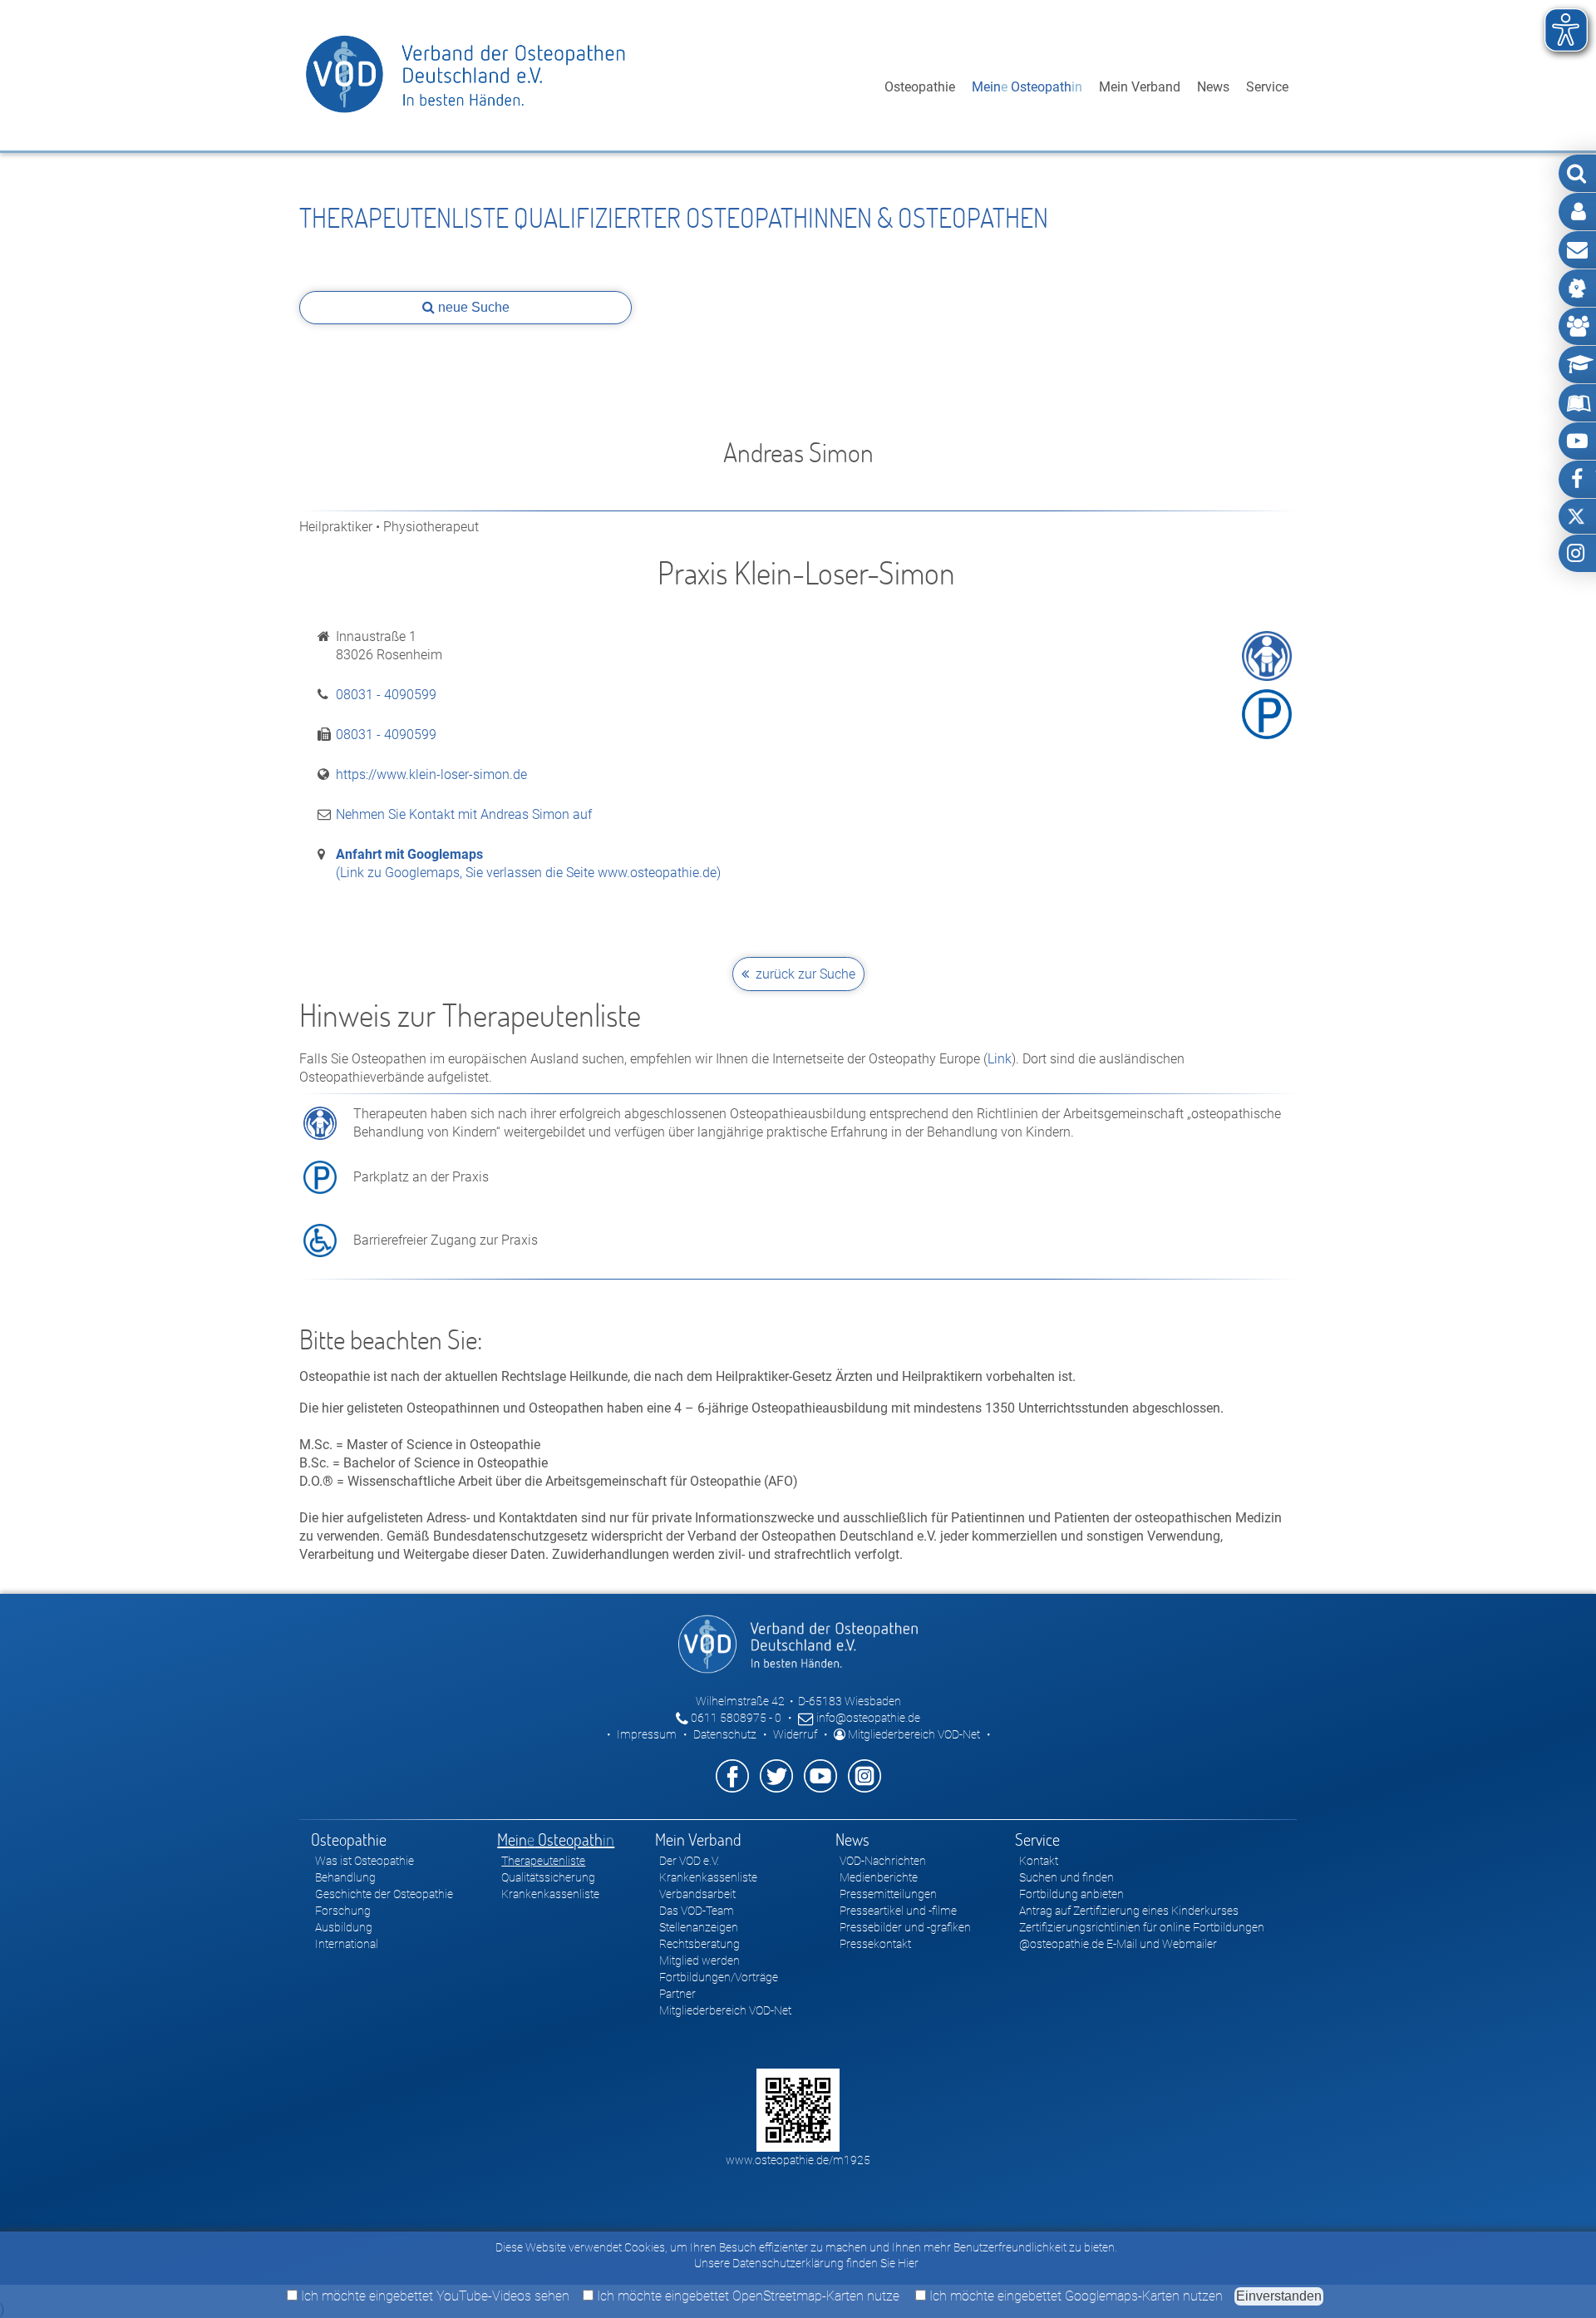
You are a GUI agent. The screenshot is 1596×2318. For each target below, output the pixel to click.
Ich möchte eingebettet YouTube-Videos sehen (433, 2296)
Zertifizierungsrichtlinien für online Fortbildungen (1142, 1927)
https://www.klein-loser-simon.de (431, 774)
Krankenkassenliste (550, 1894)
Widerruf (795, 1734)
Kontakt (1039, 1861)
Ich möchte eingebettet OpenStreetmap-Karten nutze (746, 2296)
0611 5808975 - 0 (735, 1718)
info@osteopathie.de (867, 1718)
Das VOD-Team (697, 1911)
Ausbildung (344, 1927)
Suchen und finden (1066, 1877)
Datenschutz (725, 1734)
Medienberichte (879, 1877)
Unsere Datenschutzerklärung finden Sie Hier (806, 2263)
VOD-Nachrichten (883, 1861)
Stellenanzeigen (699, 1927)
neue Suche (472, 307)
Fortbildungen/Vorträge (719, 1977)
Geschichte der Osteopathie (384, 1894)
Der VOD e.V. (689, 1861)
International (347, 1944)
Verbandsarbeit (697, 1894)
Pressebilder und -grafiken (905, 1927)
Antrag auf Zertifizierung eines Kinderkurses (1129, 1911)
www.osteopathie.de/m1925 (798, 2160)
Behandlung (345, 1877)
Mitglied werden (699, 1960)
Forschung (343, 1911)
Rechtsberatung (699, 1944)
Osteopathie (920, 87)
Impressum (647, 1734)
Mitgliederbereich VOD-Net (913, 1734)
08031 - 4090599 (386, 695)
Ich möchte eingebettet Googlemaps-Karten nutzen (1074, 2296)
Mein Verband (1140, 87)
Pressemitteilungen (888, 1894)
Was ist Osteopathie (365, 1861)
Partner (677, 1994)
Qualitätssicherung (548, 1877)
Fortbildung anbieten (1071, 1894)
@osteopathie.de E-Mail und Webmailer (1118, 1944)
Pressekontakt (875, 1944)
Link (1000, 1059)
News (1213, 87)
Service (1267, 87)
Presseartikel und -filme (898, 1911)
